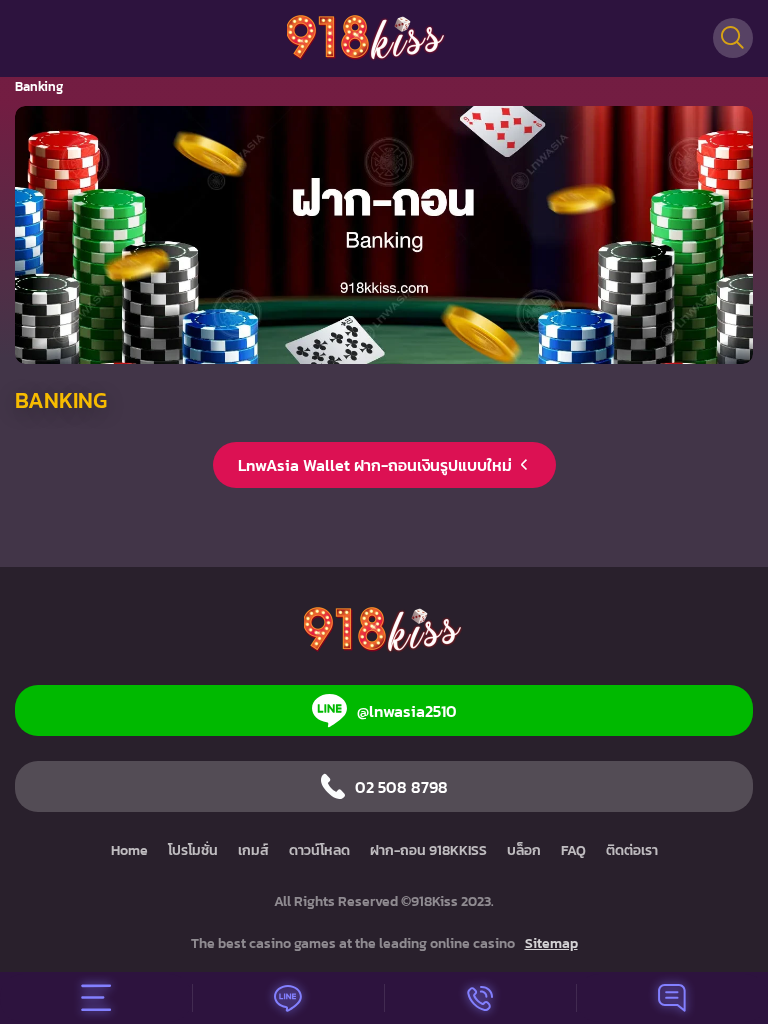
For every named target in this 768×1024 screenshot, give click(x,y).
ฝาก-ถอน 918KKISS (428, 850)
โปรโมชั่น (193, 850)
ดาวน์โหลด (319, 850)
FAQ (573, 850)
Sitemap (551, 943)
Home (129, 850)
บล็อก (524, 850)
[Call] (480, 998)
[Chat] (672, 998)
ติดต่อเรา (632, 850)
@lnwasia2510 (407, 711)
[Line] (288, 998)
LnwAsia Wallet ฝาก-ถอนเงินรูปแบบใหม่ (375, 465)
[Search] (733, 38)
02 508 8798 (401, 787)
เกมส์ (253, 850)
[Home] (367, 38)
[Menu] (96, 998)
